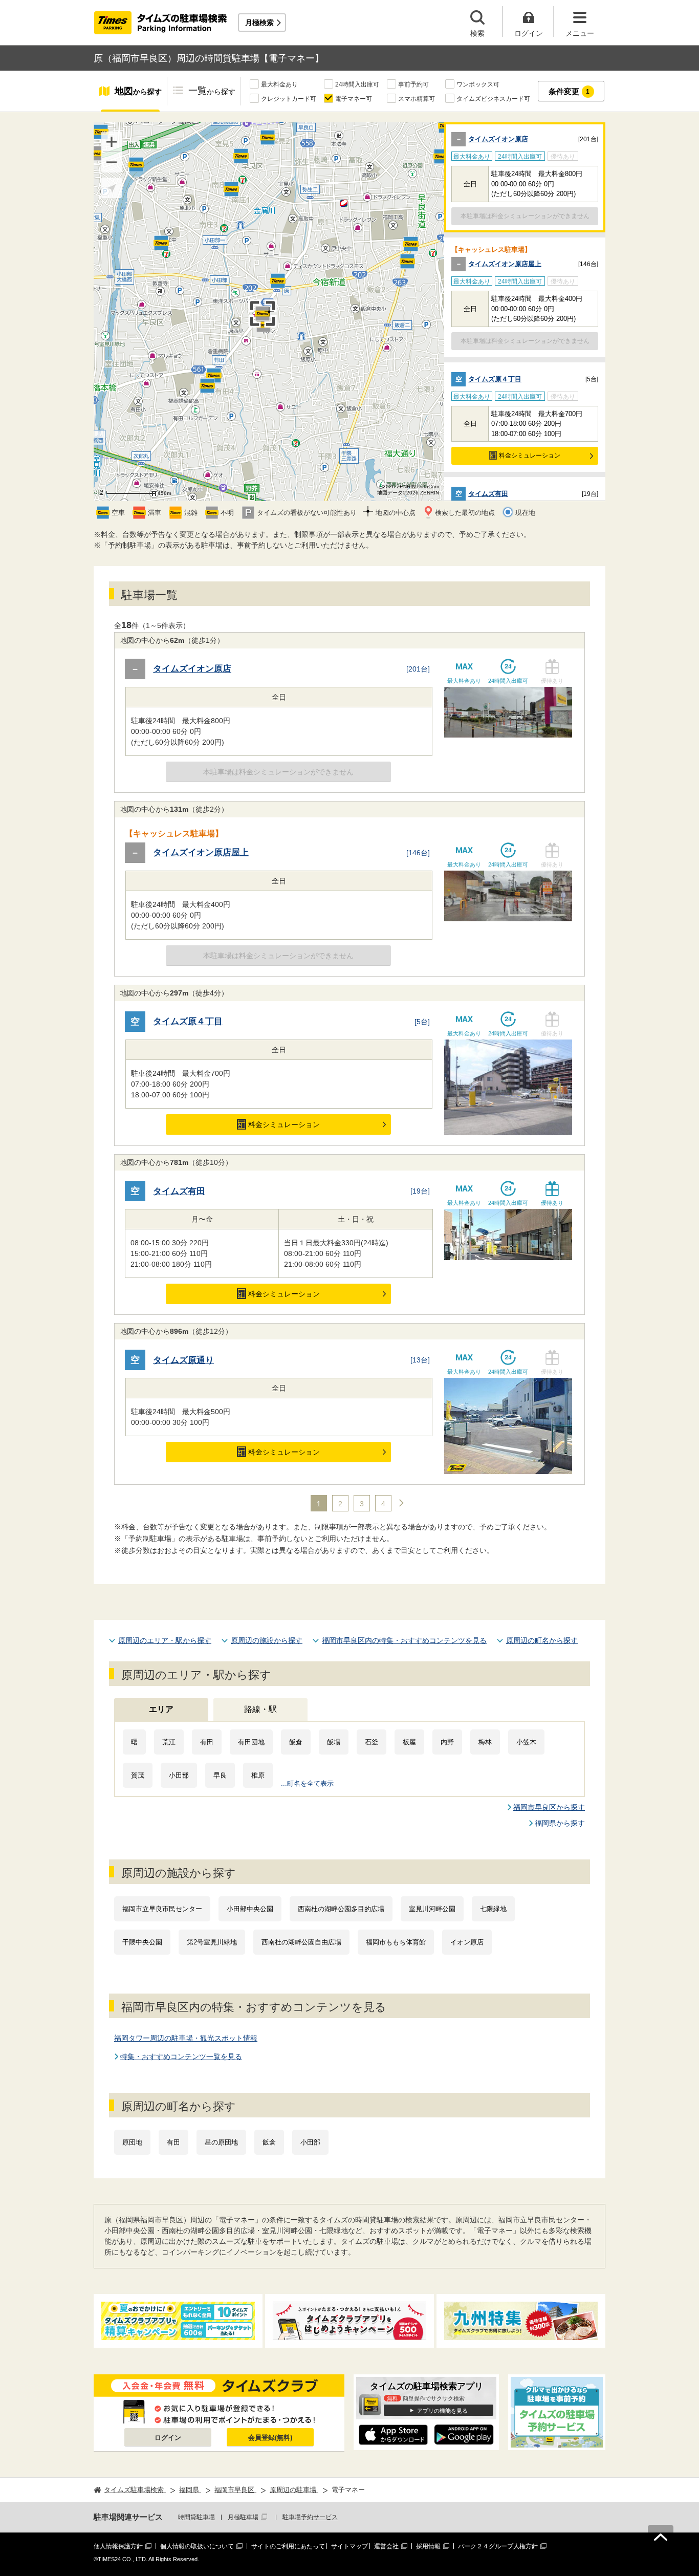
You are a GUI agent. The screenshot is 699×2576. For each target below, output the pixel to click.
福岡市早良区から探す (549, 1807)
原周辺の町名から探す (542, 1640)
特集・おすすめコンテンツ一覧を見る (181, 2057)
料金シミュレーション (530, 456)
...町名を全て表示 (307, 1783)
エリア (161, 1709)
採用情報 (428, 2546)
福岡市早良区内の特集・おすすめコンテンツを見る (404, 1640)
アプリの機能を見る (442, 2411)
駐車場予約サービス (310, 2517)
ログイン (168, 2438)
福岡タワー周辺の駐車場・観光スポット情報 (186, 2038)
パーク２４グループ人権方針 (498, 2546)
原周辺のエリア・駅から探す (165, 1640)
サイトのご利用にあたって (288, 2546)
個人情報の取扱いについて (197, 2546)
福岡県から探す (560, 1823)
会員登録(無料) (270, 2438)
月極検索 (259, 23)
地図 (138, 91)
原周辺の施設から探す (267, 1640)
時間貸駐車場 (196, 2517)
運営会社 (386, 2546)
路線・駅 (260, 1709)
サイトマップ (349, 2546)
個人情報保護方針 (118, 2546)
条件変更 (569, 91)
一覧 (212, 91)
